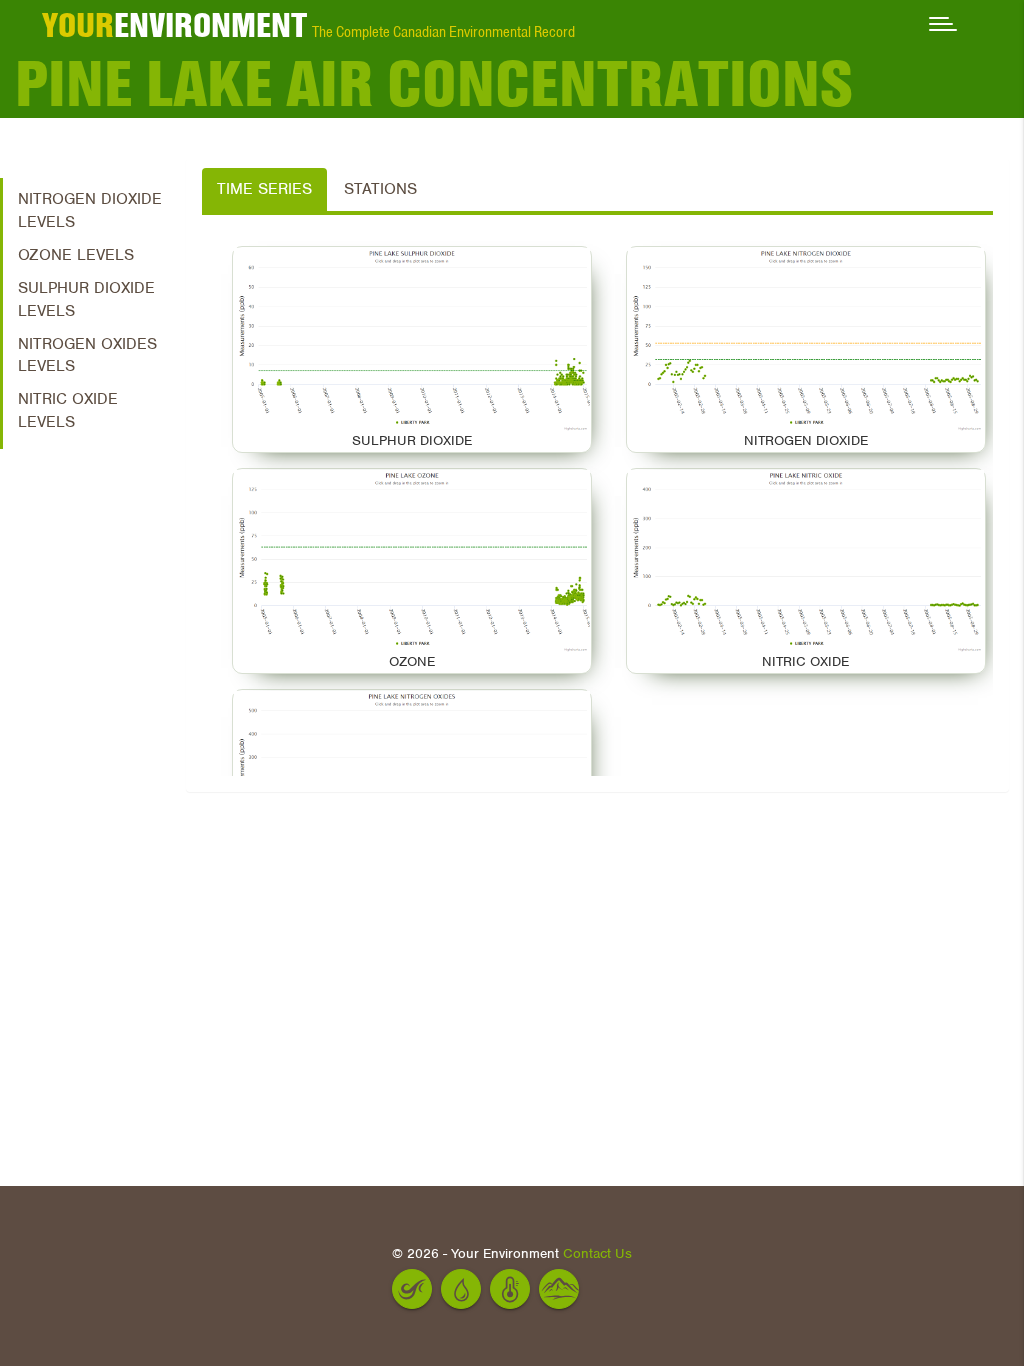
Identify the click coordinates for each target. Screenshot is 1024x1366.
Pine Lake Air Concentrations (434, 84)
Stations (380, 189)
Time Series (264, 189)
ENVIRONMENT (174, 25)
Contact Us (597, 1253)
